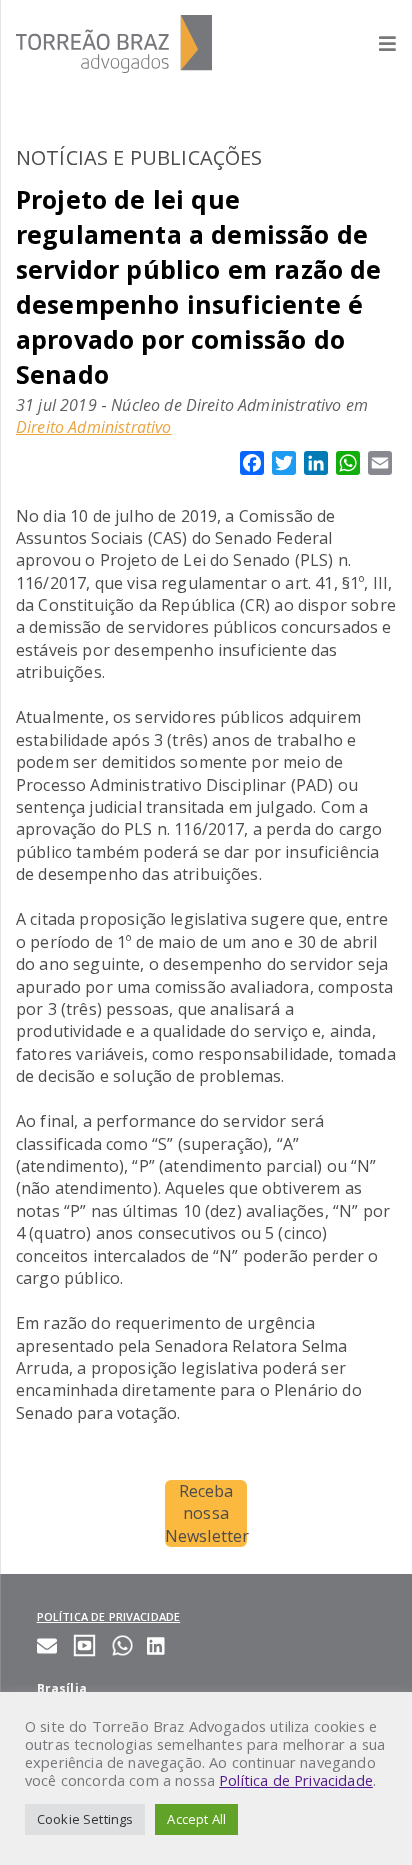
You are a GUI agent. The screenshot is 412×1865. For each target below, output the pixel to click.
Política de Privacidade (296, 1780)
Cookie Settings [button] (85, 1819)
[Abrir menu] (377, 43)
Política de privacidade (109, 1616)
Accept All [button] (196, 1819)
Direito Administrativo (94, 427)
